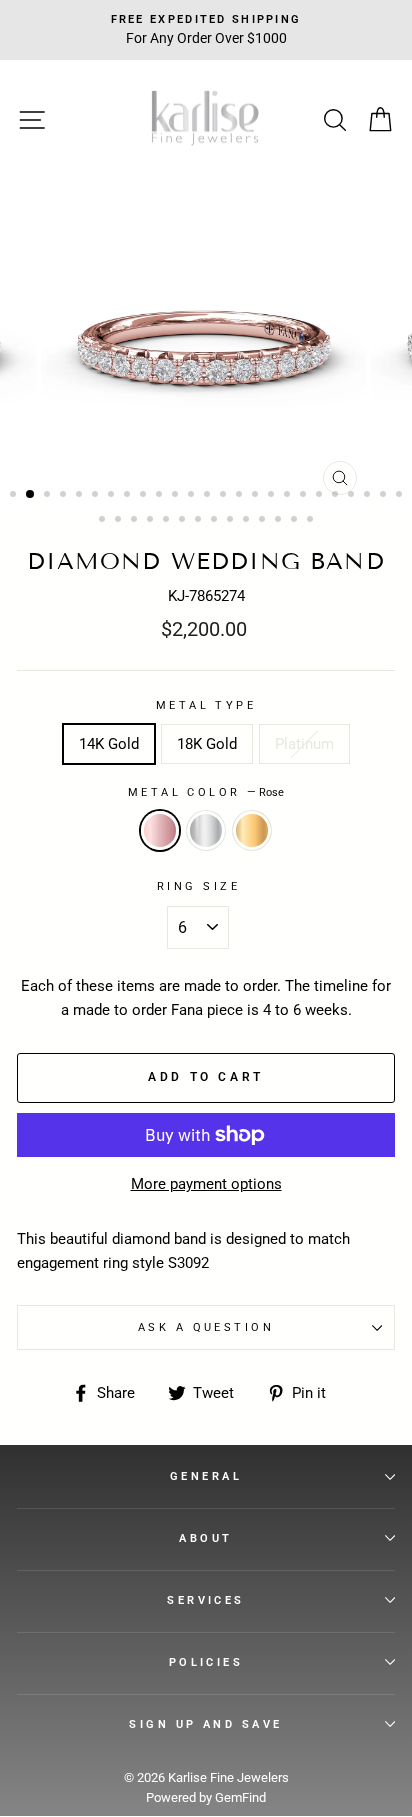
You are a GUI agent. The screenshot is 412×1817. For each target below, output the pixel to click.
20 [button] (321, 496)
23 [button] (369, 496)
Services (206, 1600)
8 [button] (129, 496)
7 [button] (113, 496)
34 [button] (232, 521)
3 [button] (49, 496)
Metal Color (206, 792)
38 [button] (296, 521)
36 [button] (264, 521)
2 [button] (31, 495)
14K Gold (109, 744)
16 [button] (257, 496)
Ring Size (198, 886)
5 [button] (81, 496)
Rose (160, 830)
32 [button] (200, 521)
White (206, 830)
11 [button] (177, 496)
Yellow (252, 830)
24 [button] (385, 496)
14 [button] (225, 496)
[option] (206, 342)
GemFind (240, 1797)
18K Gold (207, 744)
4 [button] (65, 496)
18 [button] (289, 496)
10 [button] (161, 496)
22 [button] (353, 496)
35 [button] (248, 521)
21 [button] (337, 496)
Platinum (304, 744)
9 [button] (145, 496)
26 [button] (104, 521)
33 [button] (216, 521)
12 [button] (193, 496)
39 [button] (312, 521)
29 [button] (152, 521)
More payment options (206, 1184)
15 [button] (241, 496)
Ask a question (206, 1327)
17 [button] (273, 496)
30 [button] (168, 521)
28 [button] (136, 521)
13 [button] (209, 496)
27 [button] (120, 521)
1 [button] (15, 496)
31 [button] (184, 521)
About (205, 1538)
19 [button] (305, 496)
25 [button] (401, 496)
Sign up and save (205, 1724)
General (206, 1476)
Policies (206, 1662)
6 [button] (97, 496)
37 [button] (280, 521)
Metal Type (206, 705)
